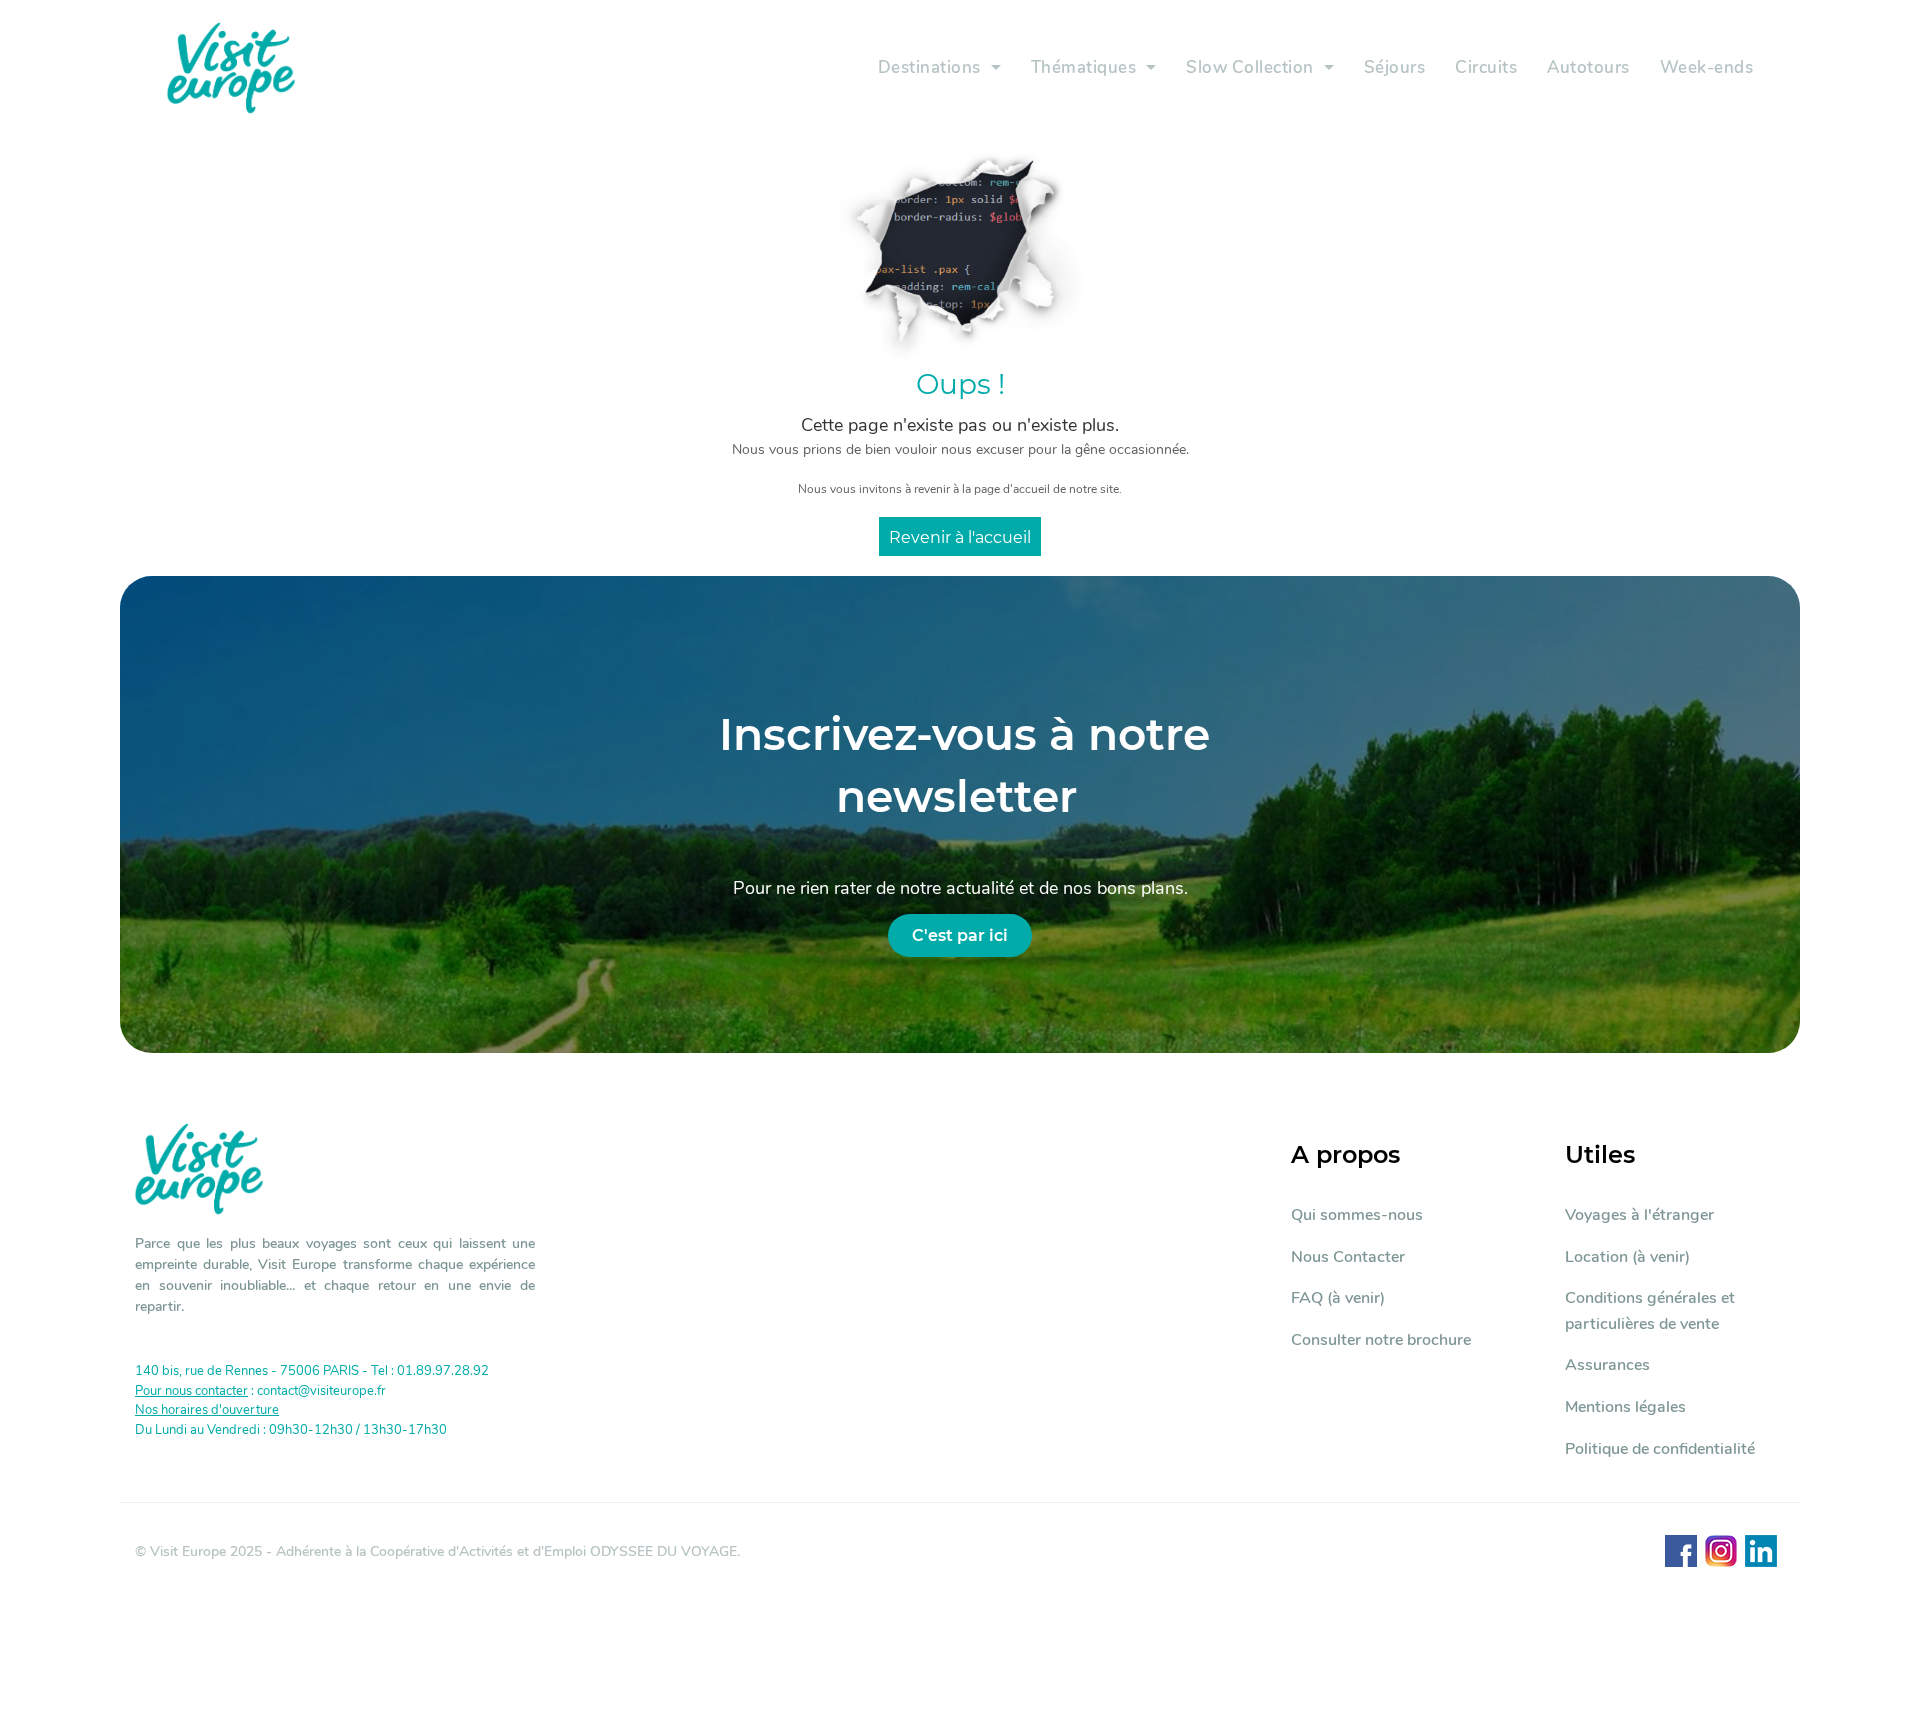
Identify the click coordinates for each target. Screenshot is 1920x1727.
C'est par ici (960, 935)
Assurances (1607, 1365)
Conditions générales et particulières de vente (1650, 1311)
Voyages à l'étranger (1639, 1215)
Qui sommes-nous (1357, 1215)
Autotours (1588, 67)
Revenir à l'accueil (960, 537)
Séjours (1395, 67)
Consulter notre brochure (1381, 1340)
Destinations (929, 67)
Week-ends (1707, 67)
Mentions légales (1625, 1407)
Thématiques (1084, 67)
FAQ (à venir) (1338, 1298)
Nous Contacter (1348, 1257)
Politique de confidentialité (1660, 1449)
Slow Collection (1250, 67)
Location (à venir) (1627, 1257)
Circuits (1486, 67)
